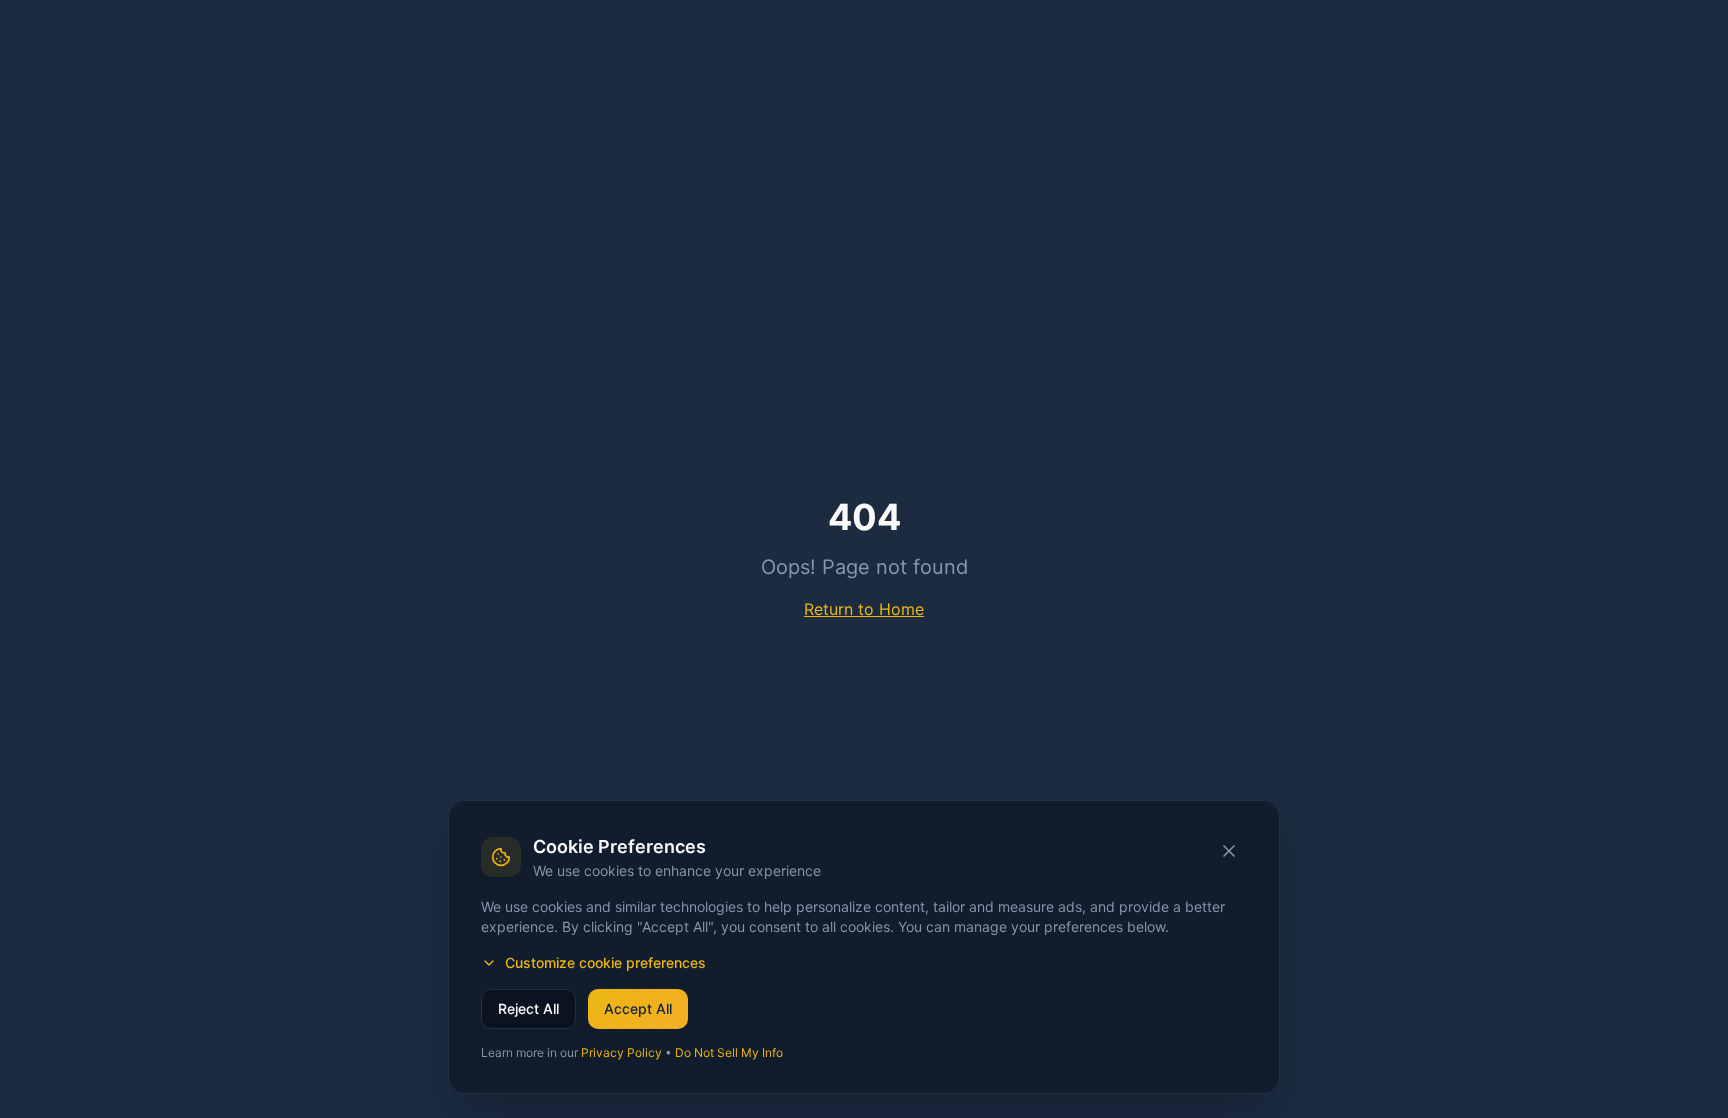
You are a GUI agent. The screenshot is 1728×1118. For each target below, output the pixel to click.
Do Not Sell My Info (729, 1052)
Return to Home (864, 609)
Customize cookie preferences (605, 962)
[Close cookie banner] (1229, 851)
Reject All (528, 1008)
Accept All (638, 1008)
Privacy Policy (621, 1052)
